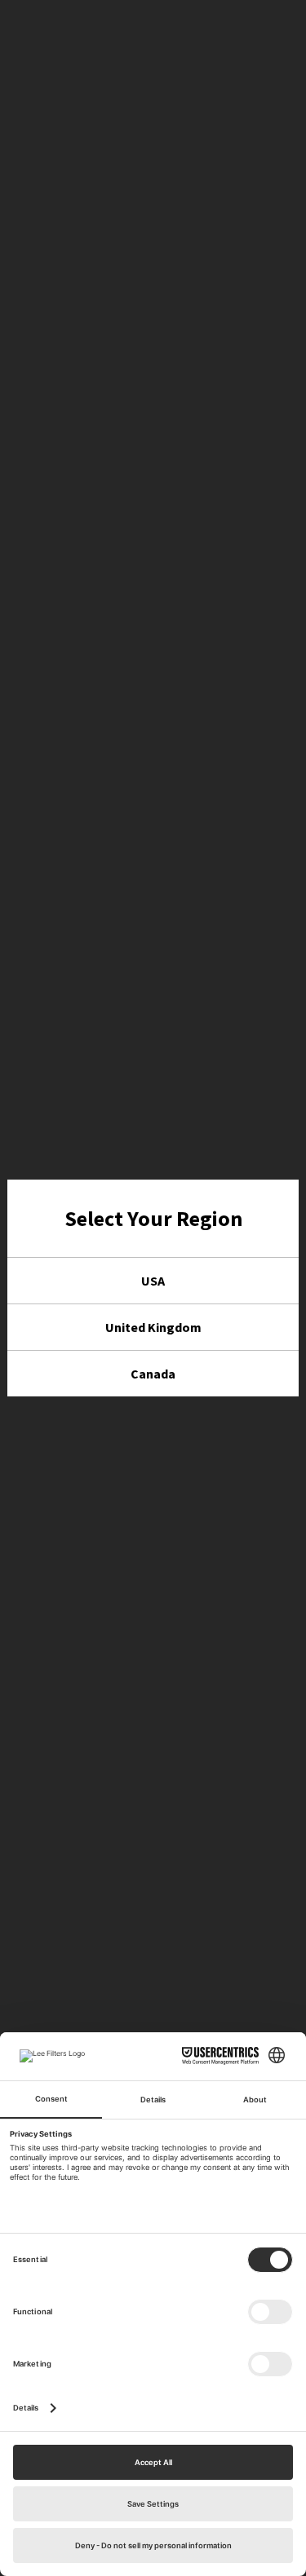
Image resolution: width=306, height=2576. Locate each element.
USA (153, 1281)
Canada (153, 1374)
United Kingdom (153, 1327)
